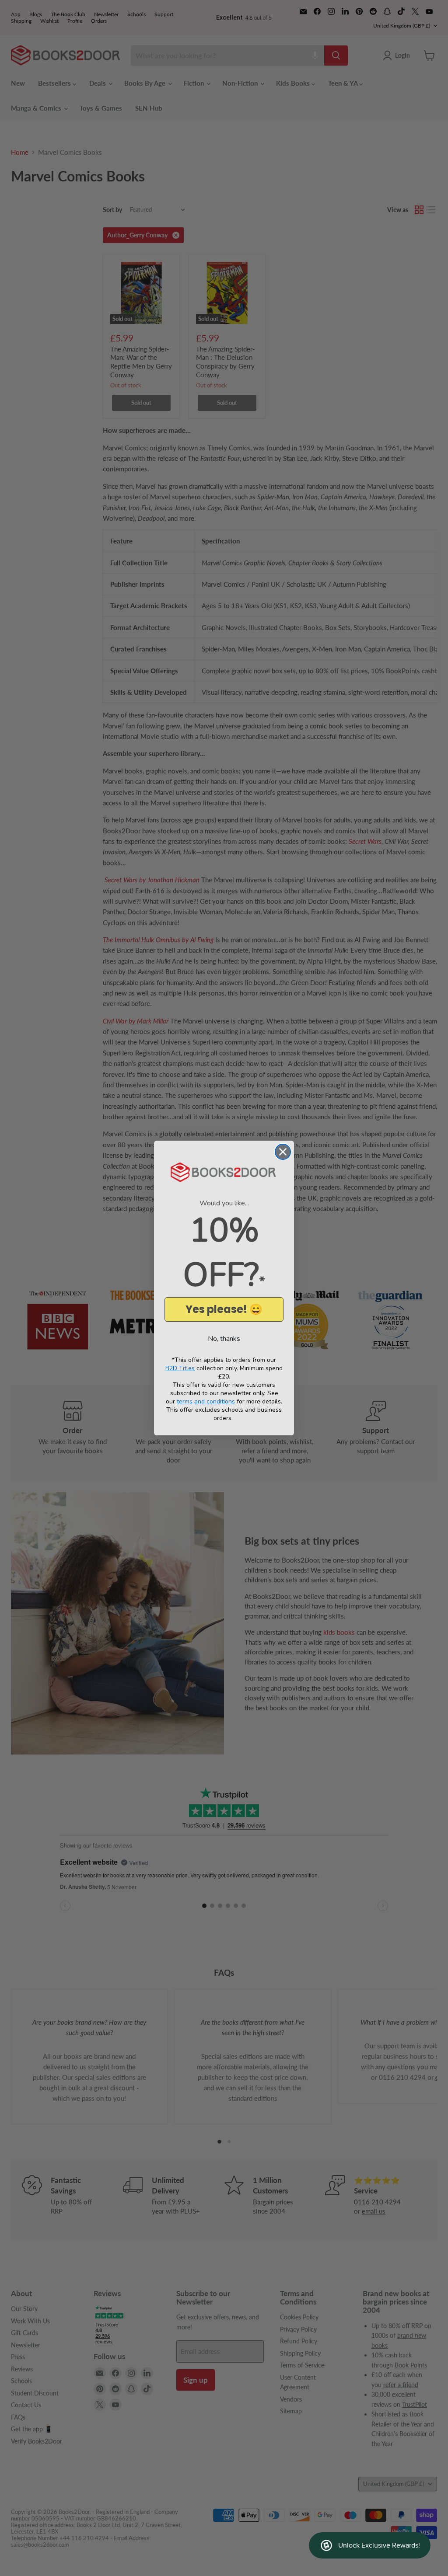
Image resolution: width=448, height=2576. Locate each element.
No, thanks (224, 1339)
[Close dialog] (283, 1152)
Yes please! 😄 (224, 1309)
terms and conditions (206, 1401)
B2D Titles (180, 1368)
